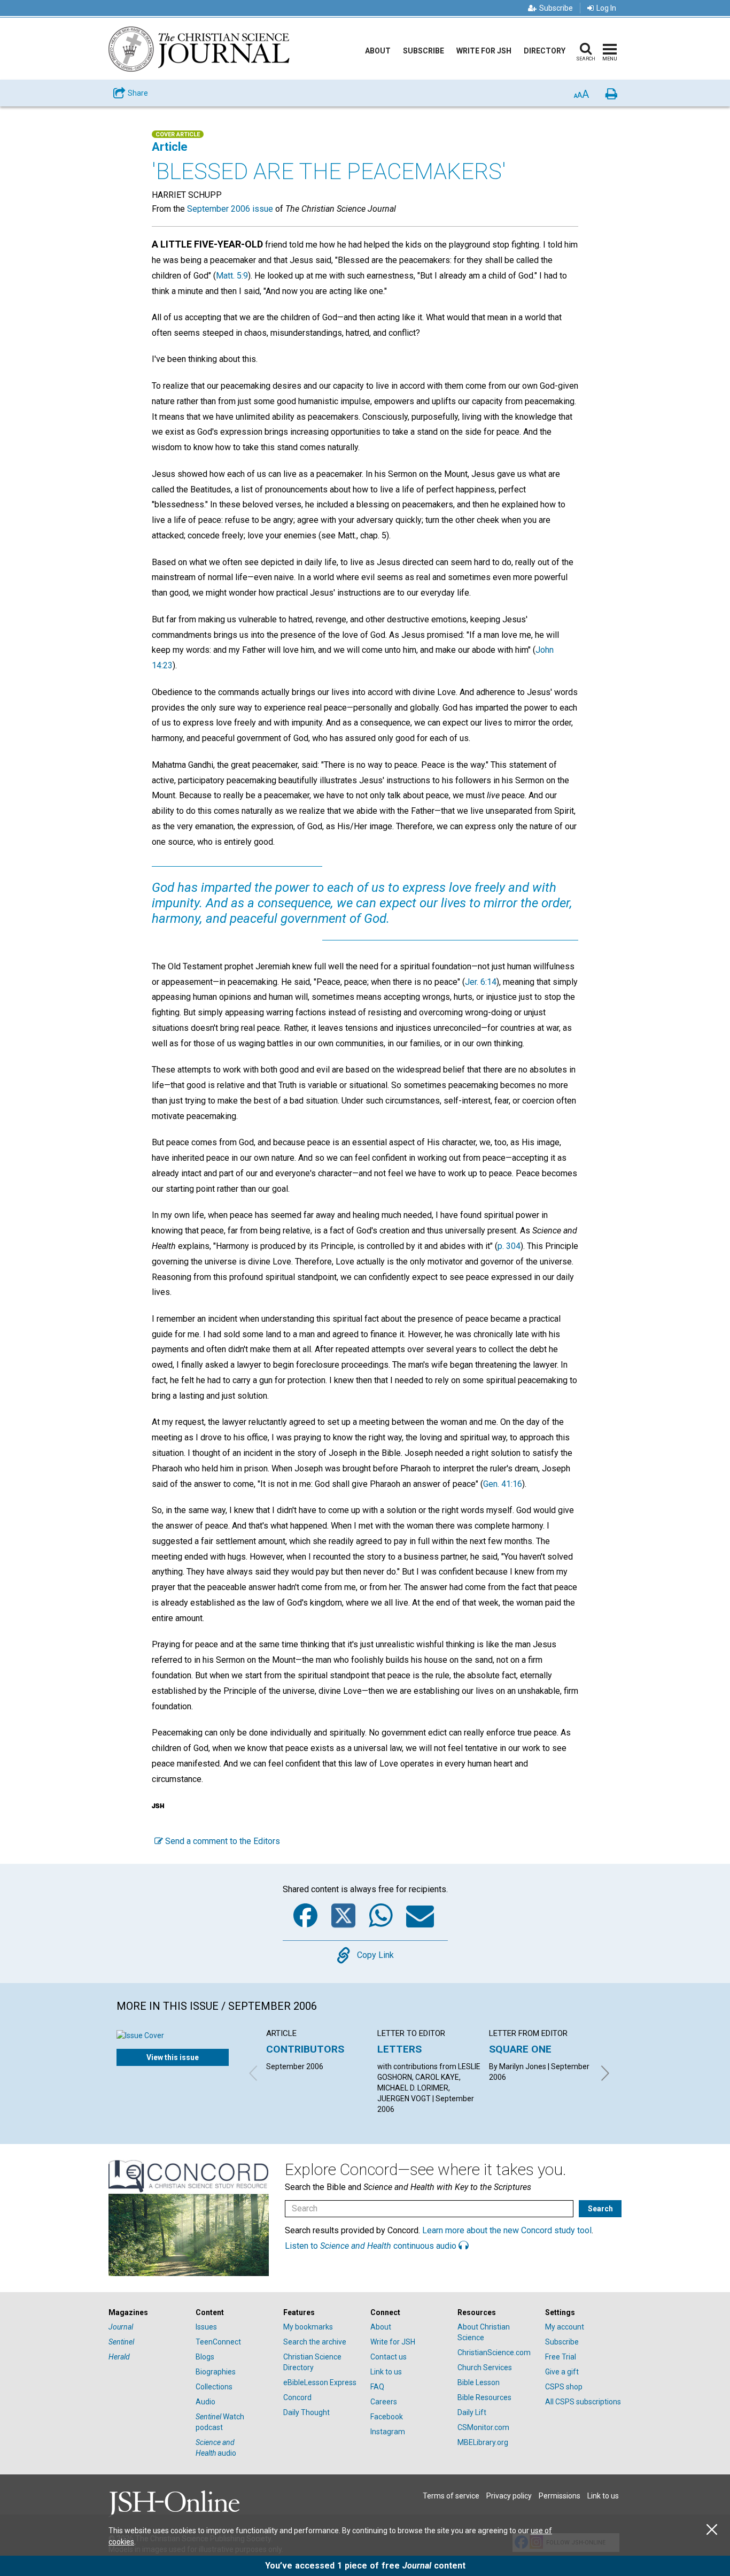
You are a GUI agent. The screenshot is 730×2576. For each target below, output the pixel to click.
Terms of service (451, 2496)
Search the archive (315, 2342)
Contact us (389, 2357)
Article (170, 147)
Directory (545, 51)
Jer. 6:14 (481, 982)
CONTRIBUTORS (305, 2049)
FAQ (377, 2387)
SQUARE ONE (520, 2049)
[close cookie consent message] (712, 2530)
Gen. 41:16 (503, 1484)
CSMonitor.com (483, 2427)
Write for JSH (484, 51)
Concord (297, 2397)
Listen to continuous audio (372, 2246)
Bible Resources (484, 2397)
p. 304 (509, 1246)
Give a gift (562, 2372)
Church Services (485, 2367)
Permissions (560, 2496)
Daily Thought (306, 2412)
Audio (205, 2402)
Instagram (388, 2432)
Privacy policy (509, 2496)
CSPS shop (564, 2387)
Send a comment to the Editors (222, 1841)
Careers (384, 2402)
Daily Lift (472, 2412)
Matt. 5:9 (232, 276)
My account (565, 2327)
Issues (206, 2327)
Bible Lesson (479, 2382)
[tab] (147, 2313)
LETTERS (399, 2049)
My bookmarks (308, 2327)
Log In (606, 8)
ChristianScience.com (494, 2353)
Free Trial (561, 2357)
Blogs (205, 2357)
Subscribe (556, 8)
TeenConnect (218, 2342)
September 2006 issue (230, 209)
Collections (214, 2387)
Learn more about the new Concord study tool (507, 2230)
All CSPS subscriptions (583, 2402)
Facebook (387, 2417)
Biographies (216, 2372)
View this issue (173, 2057)
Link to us (386, 2372)
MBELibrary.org (483, 2442)
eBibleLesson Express (320, 2382)
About (378, 51)
